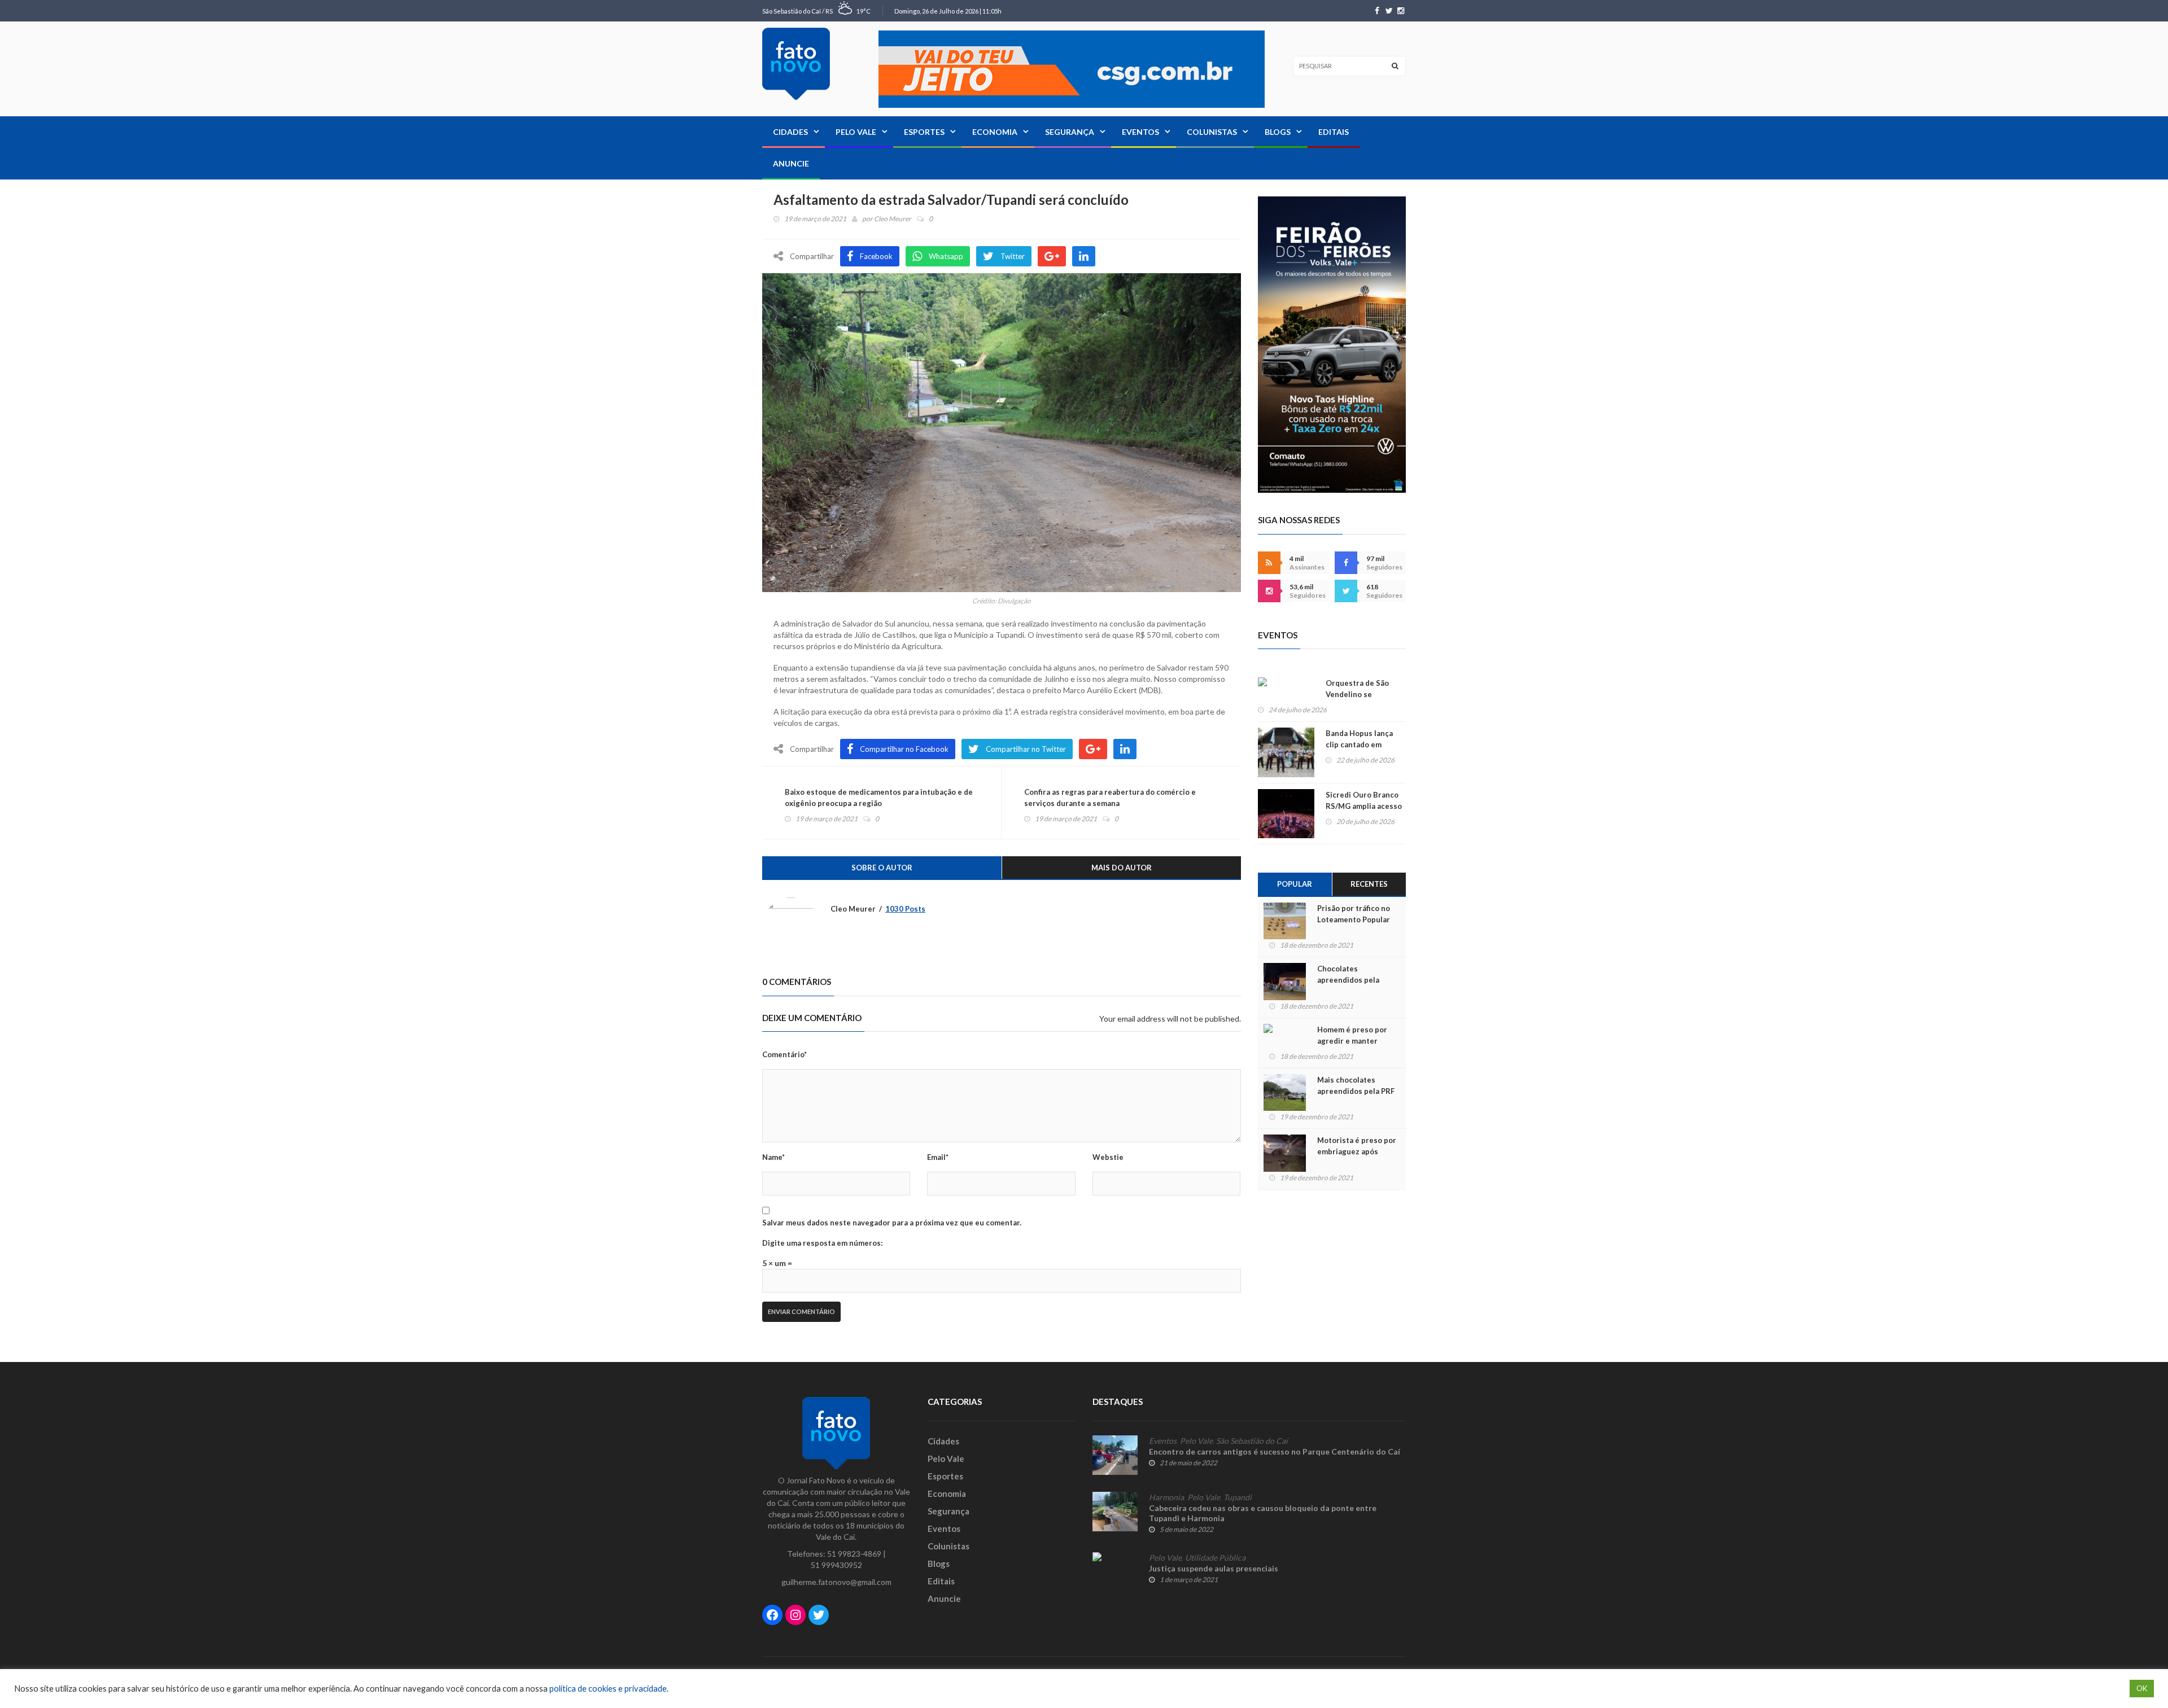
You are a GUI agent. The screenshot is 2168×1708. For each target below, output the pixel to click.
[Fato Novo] (796, 64)
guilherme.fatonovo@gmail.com (836, 1582)
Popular (1295, 884)
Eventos (1140, 132)
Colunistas (1212, 132)
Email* (938, 1157)
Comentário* (784, 1054)
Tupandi (1238, 1497)
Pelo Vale (856, 132)
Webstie (1108, 1157)
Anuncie (791, 163)
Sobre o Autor (882, 868)
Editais (1334, 132)
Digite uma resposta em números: (822, 1243)
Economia (995, 132)
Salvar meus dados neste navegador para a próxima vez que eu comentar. (892, 1223)
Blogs (1278, 132)
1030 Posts (905, 909)
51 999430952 (836, 1565)
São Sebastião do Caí (1252, 1441)
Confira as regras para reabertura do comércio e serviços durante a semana (1110, 798)
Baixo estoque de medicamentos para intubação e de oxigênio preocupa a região (879, 798)
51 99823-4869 (854, 1554)
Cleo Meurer (893, 219)
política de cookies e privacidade (608, 1689)
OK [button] (2142, 1688)
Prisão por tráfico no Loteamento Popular (1354, 914)
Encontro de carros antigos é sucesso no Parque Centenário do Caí (1275, 1451)
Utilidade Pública (1215, 1558)
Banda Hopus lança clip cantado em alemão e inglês (1359, 744)
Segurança (1070, 132)
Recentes (1369, 884)
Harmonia (1166, 1497)
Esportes (924, 132)
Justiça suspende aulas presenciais (1214, 1568)
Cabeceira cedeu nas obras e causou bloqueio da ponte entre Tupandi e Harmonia (1263, 1513)
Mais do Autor (1122, 868)
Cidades (790, 132)
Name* (773, 1157)
